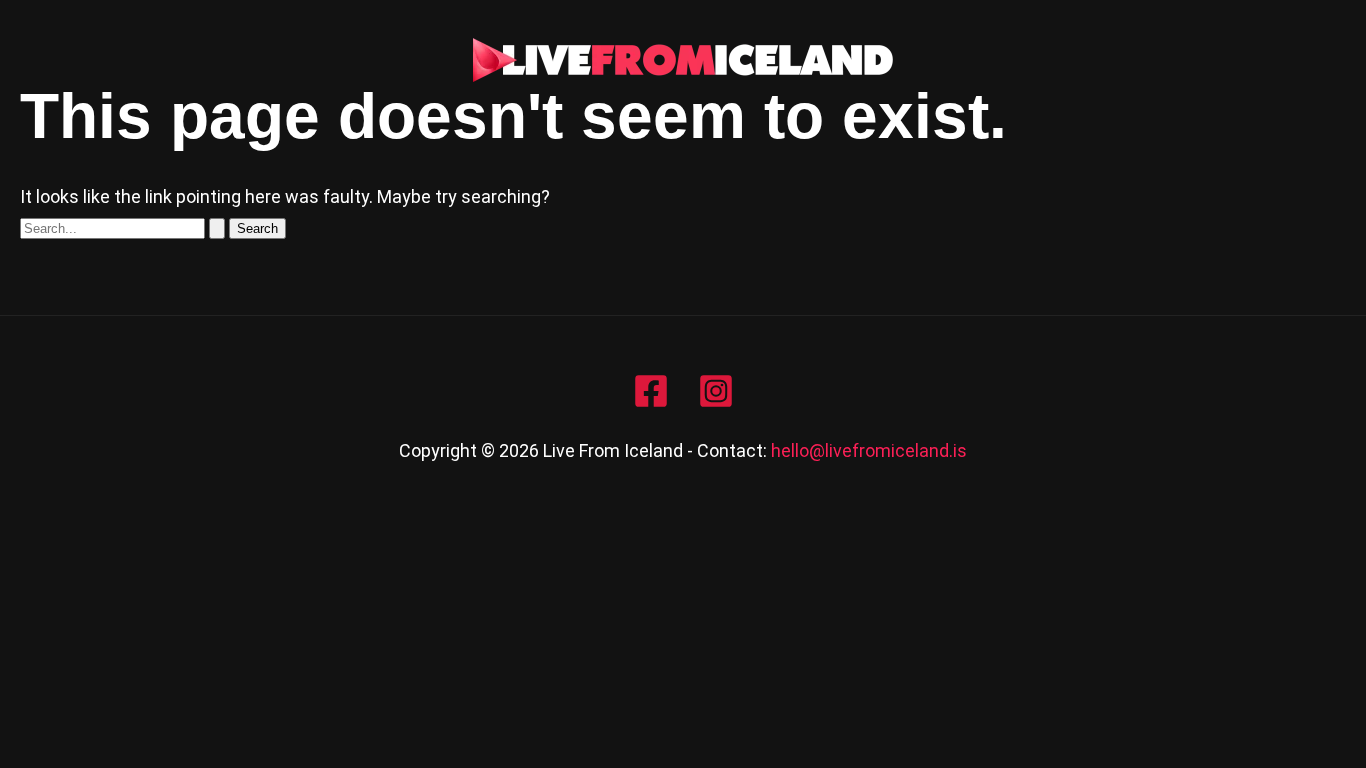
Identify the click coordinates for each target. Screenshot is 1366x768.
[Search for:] (124, 226)
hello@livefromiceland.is (869, 450)
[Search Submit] (217, 228)
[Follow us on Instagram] (716, 391)
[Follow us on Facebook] (651, 391)
